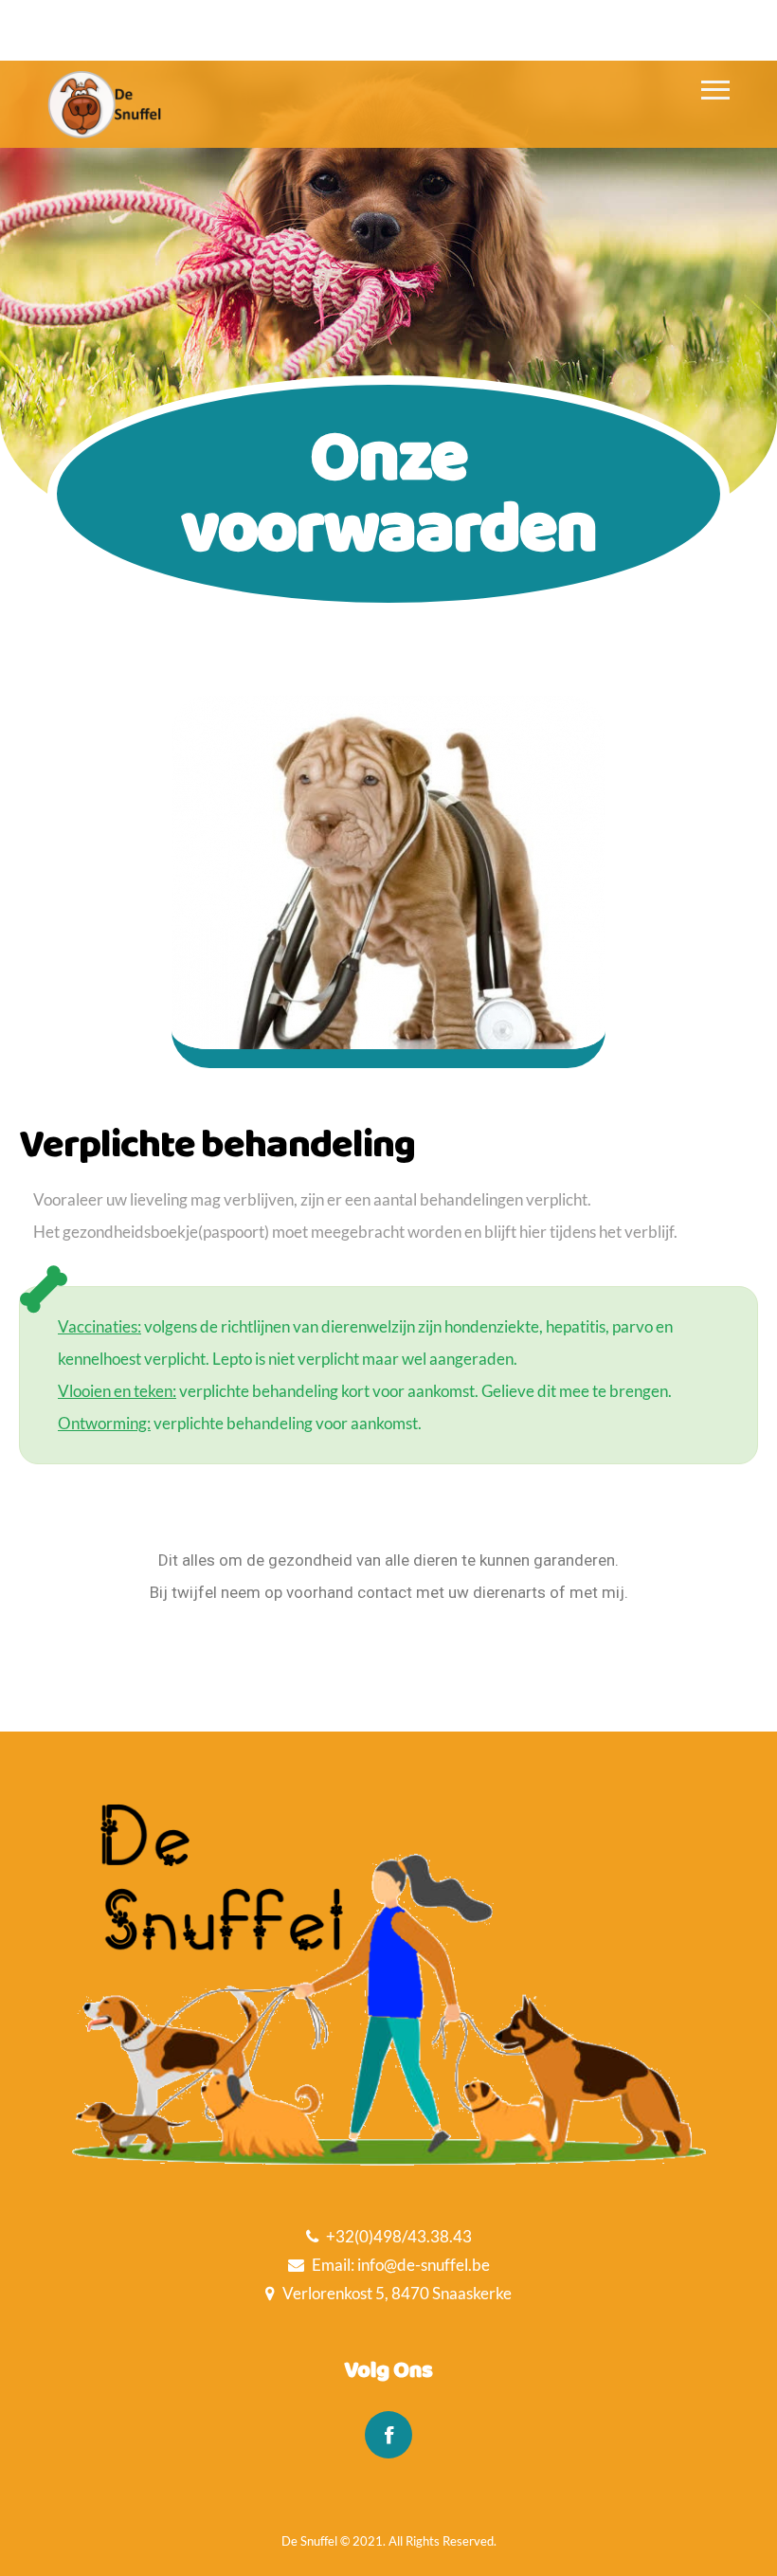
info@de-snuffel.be (424, 2265)
